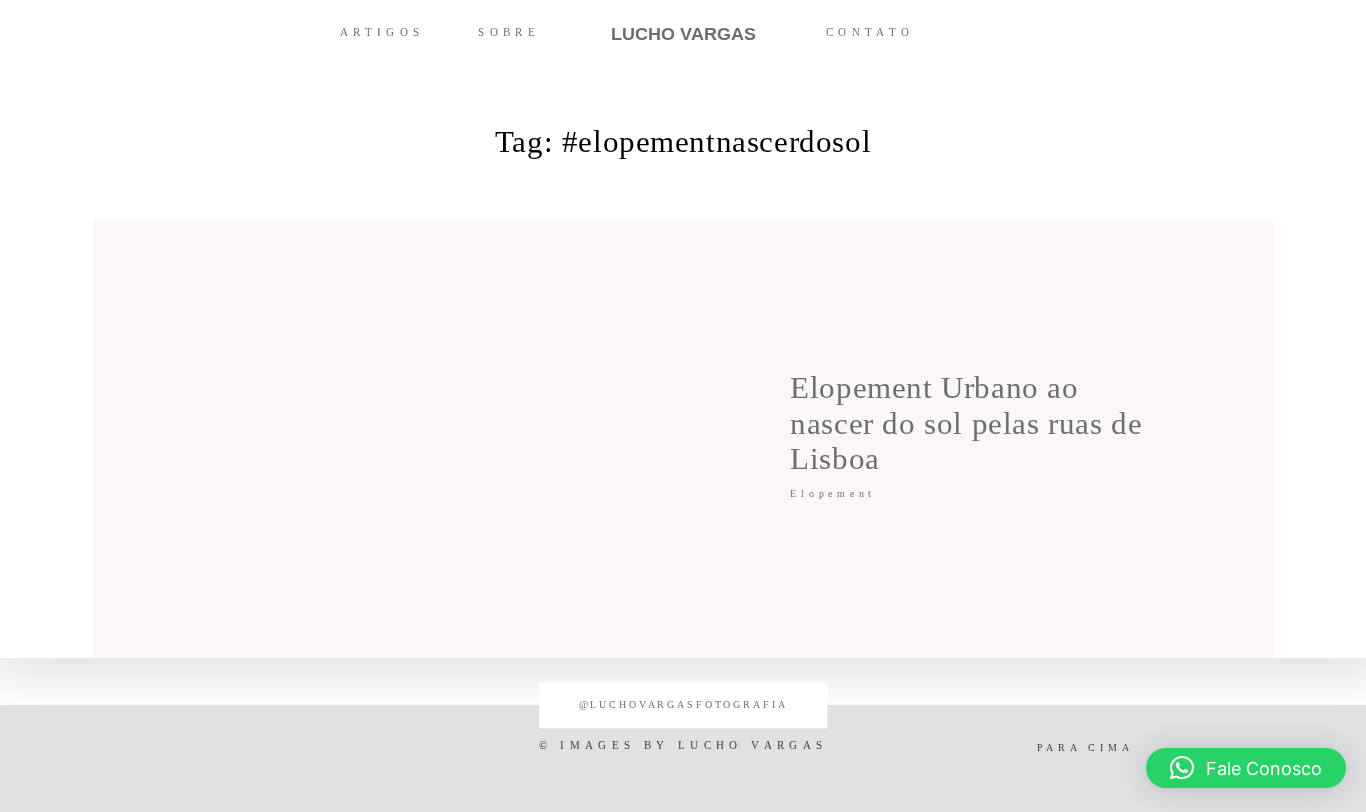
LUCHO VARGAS (683, 34)
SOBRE (509, 32)
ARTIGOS (382, 32)
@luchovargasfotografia (683, 705)
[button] (1246, 768)
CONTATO (870, 32)
